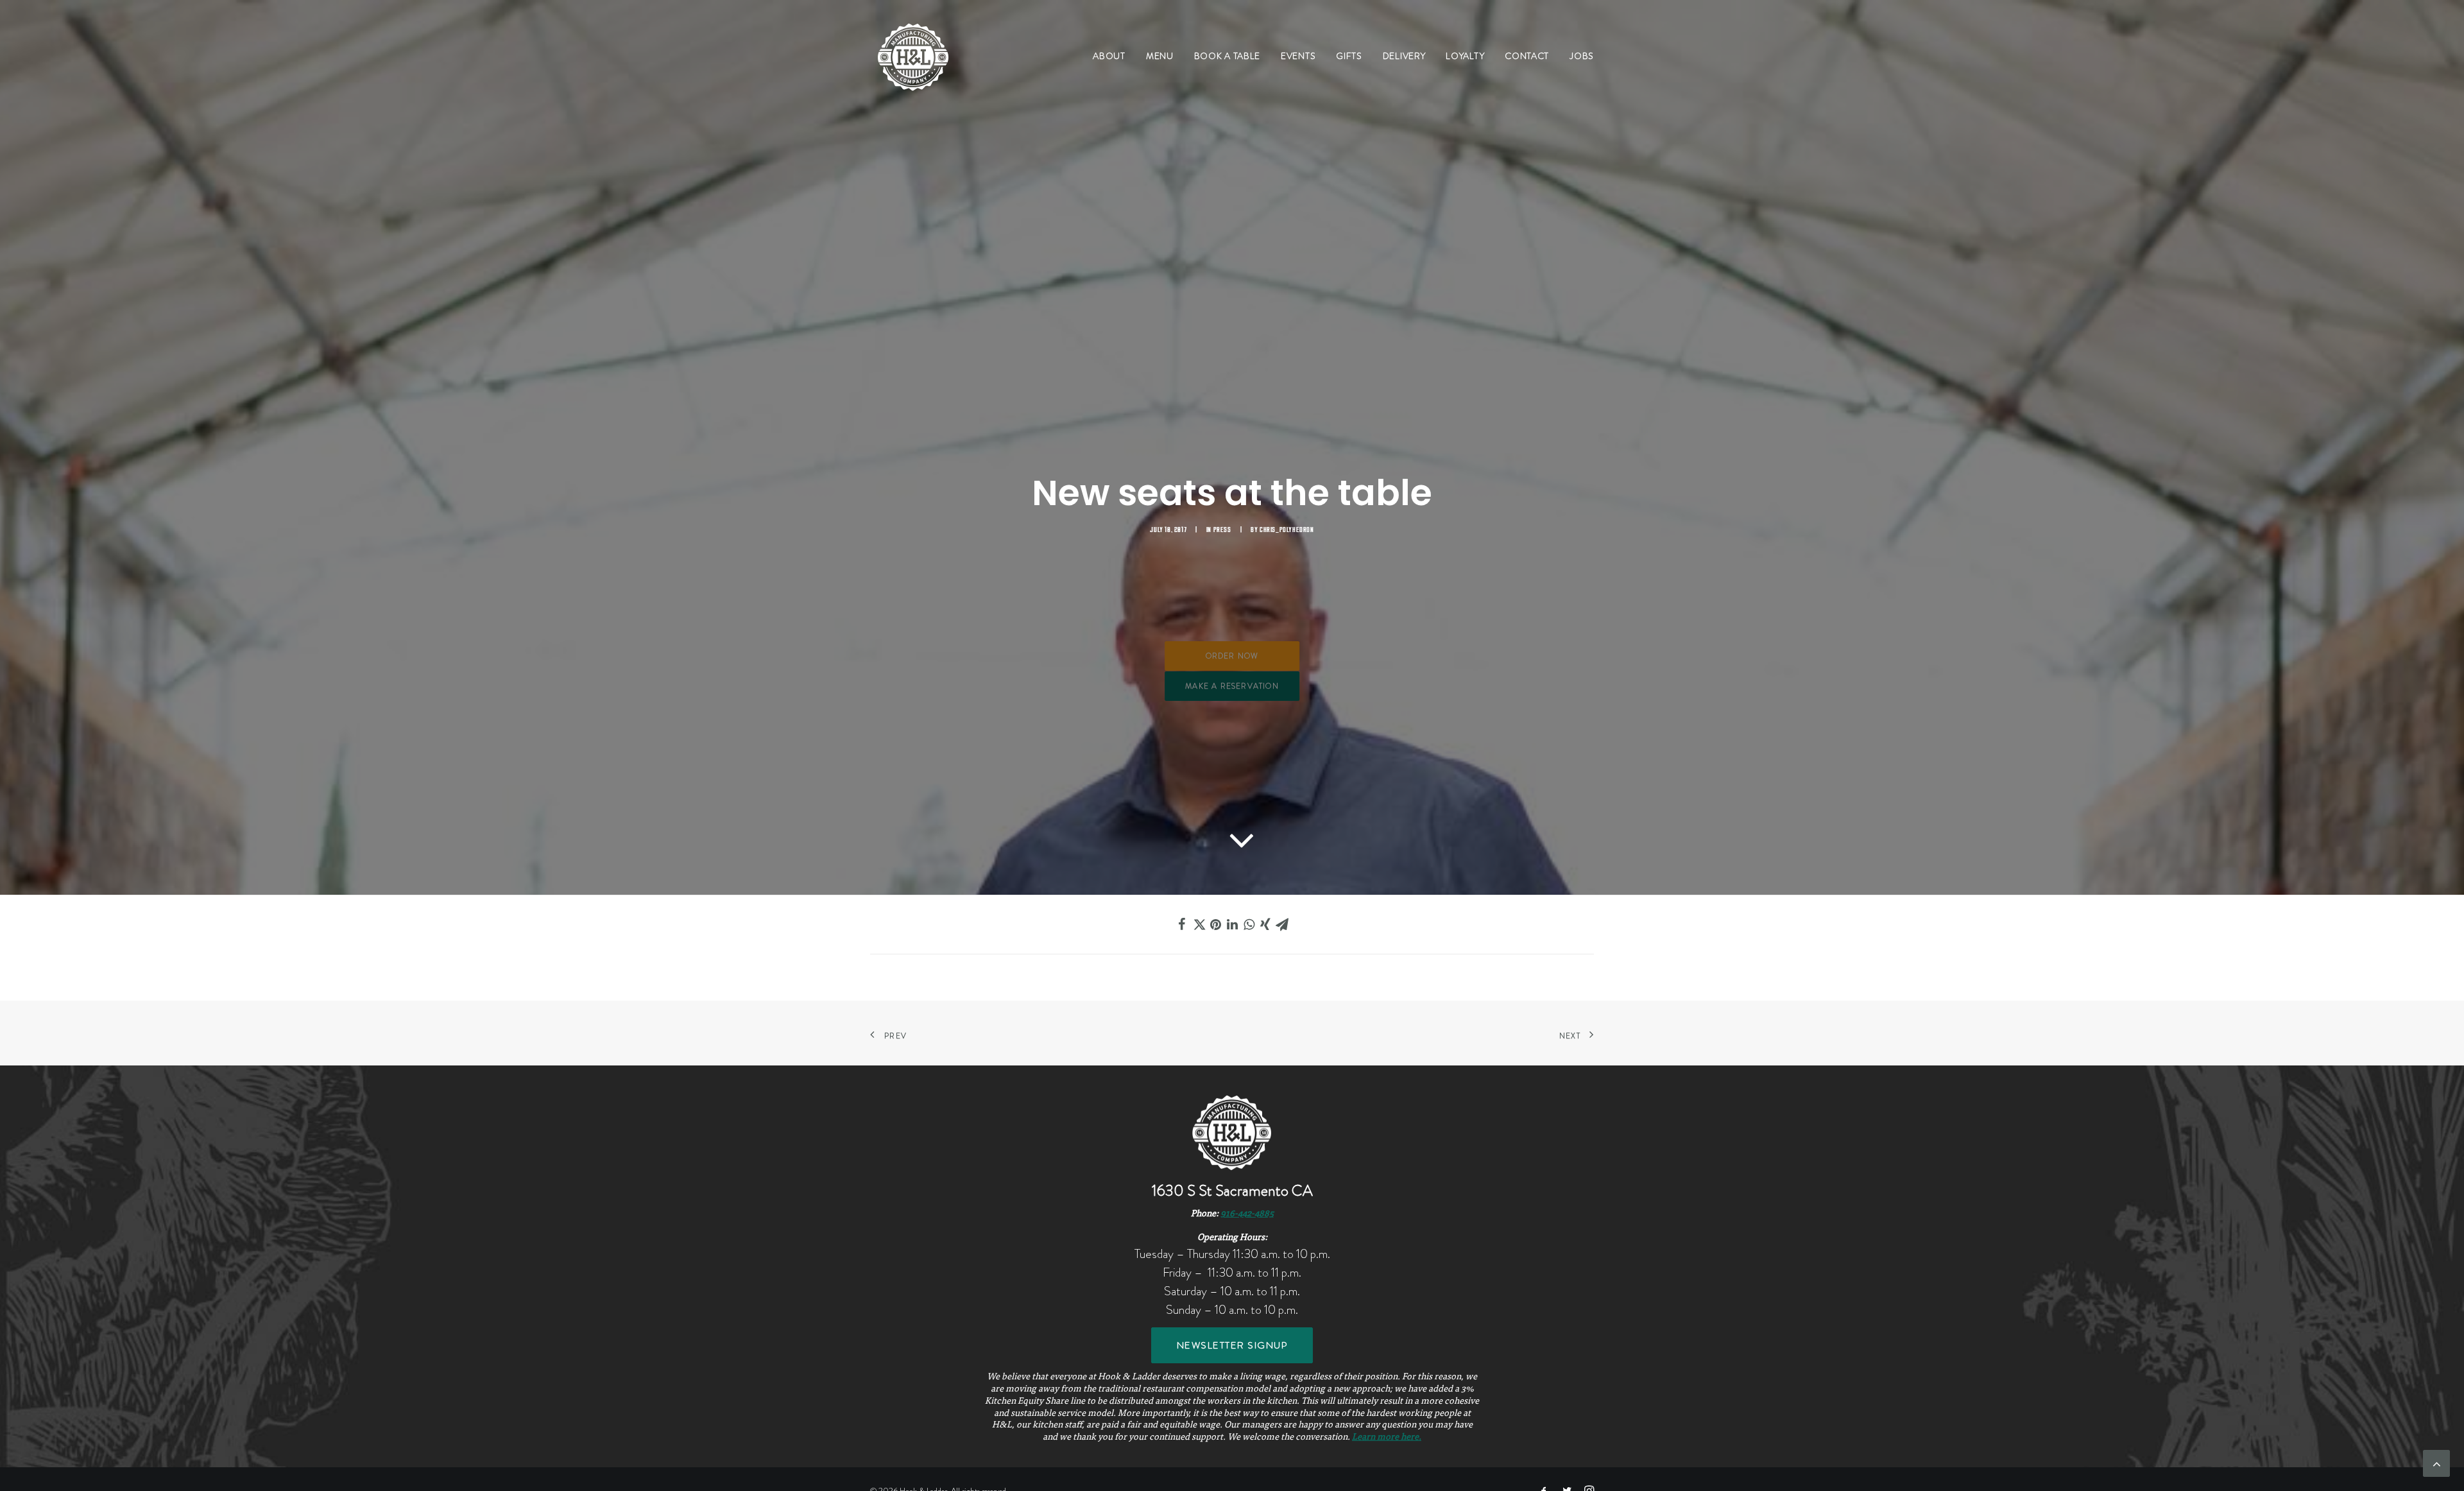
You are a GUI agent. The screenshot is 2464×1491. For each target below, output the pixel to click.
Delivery (1404, 56)
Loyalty (1465, 56)
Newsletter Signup (1232, 1345)
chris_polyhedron (1287, 530)
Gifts (1349, 56)
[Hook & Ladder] (913, 56)
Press (1222, 530)
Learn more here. (1387, 1438)
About (1109, 56)
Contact (1527, 56)
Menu (1160, 56)
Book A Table (1227, 56)
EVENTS (1298, 56)
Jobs (1582, 56)
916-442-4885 (1247, 1214)
